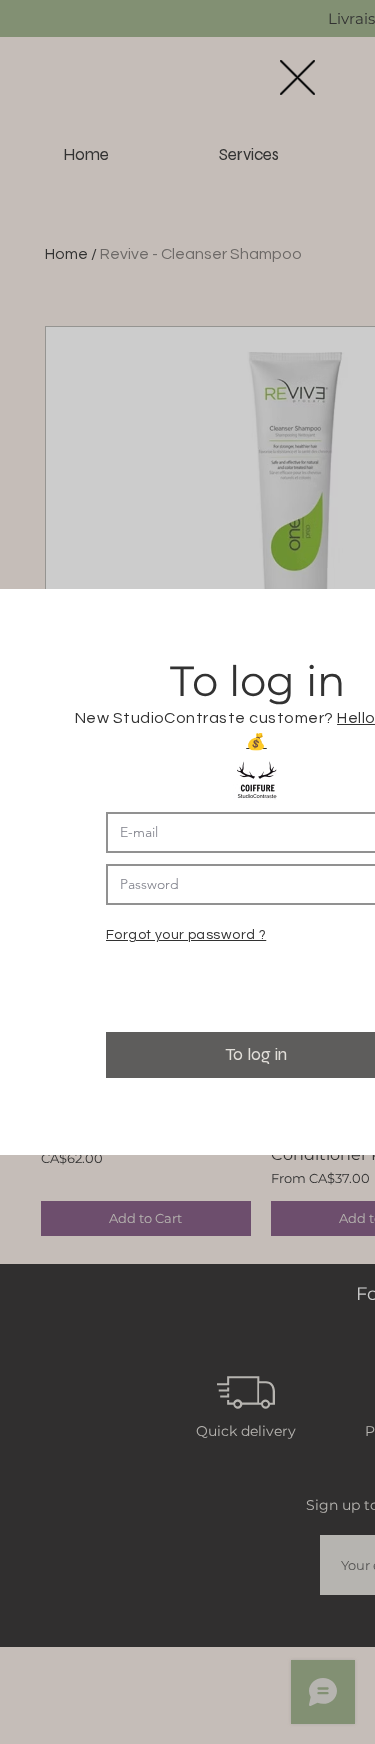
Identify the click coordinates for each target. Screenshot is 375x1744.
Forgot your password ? (186, 935)
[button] (297, 77)
